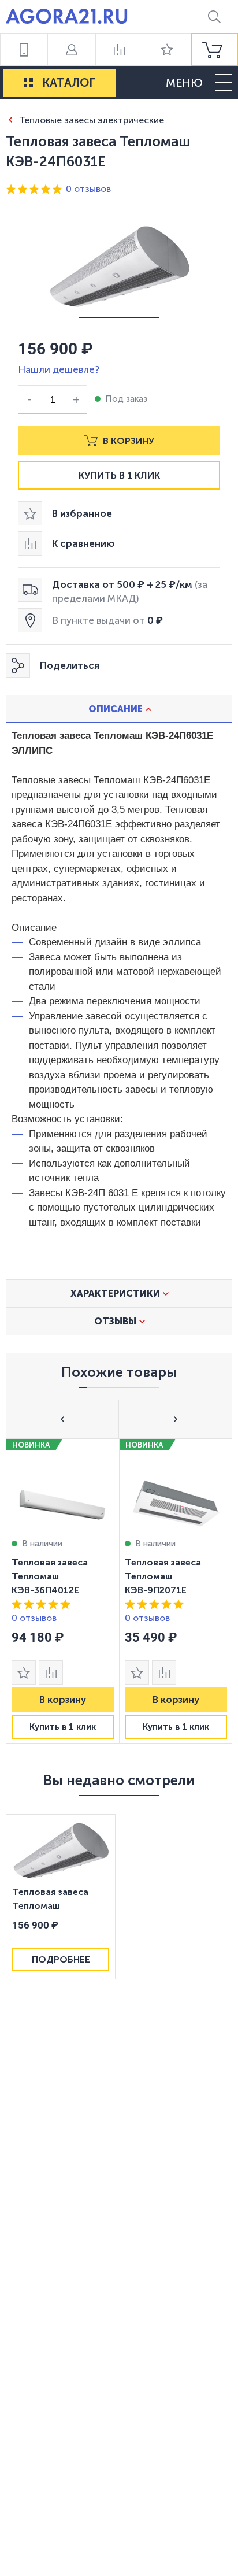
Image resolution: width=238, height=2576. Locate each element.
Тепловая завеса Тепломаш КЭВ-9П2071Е (163, 1576)
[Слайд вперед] (175, 1419)
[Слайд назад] (63, 1419)
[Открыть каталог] (28, 83)
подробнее (61, 1959)
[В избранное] (24, 1672)
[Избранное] (166, 49)
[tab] (119, 709)
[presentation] (62, 1591)
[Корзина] (214, 49)
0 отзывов (88, 189)
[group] (214, 49)
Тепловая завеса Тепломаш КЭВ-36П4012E (50, 1576)
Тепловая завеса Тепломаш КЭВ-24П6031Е (50, 1900)
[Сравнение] (119, 49)
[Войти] (71, 49)
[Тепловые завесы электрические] (10, 119)
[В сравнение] (51, 1672)
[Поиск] (214, 16)
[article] (62, 1591)
